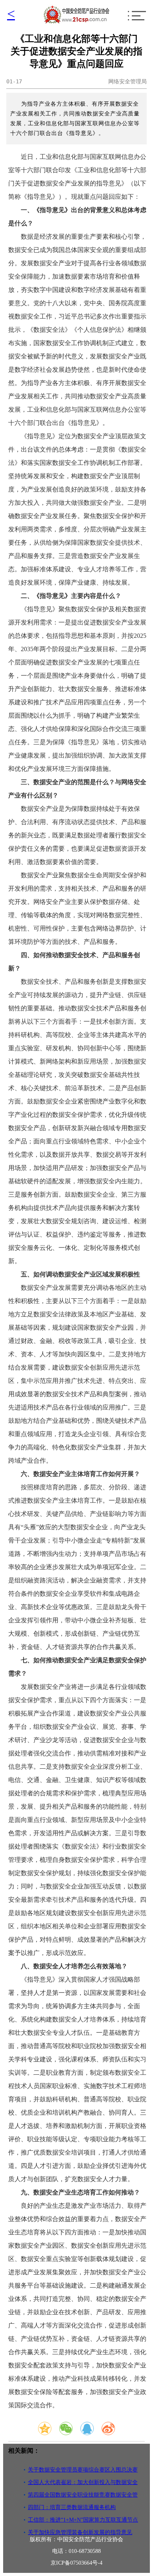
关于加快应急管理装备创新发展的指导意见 (80, 2532)
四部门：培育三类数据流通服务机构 (72, 2507)
